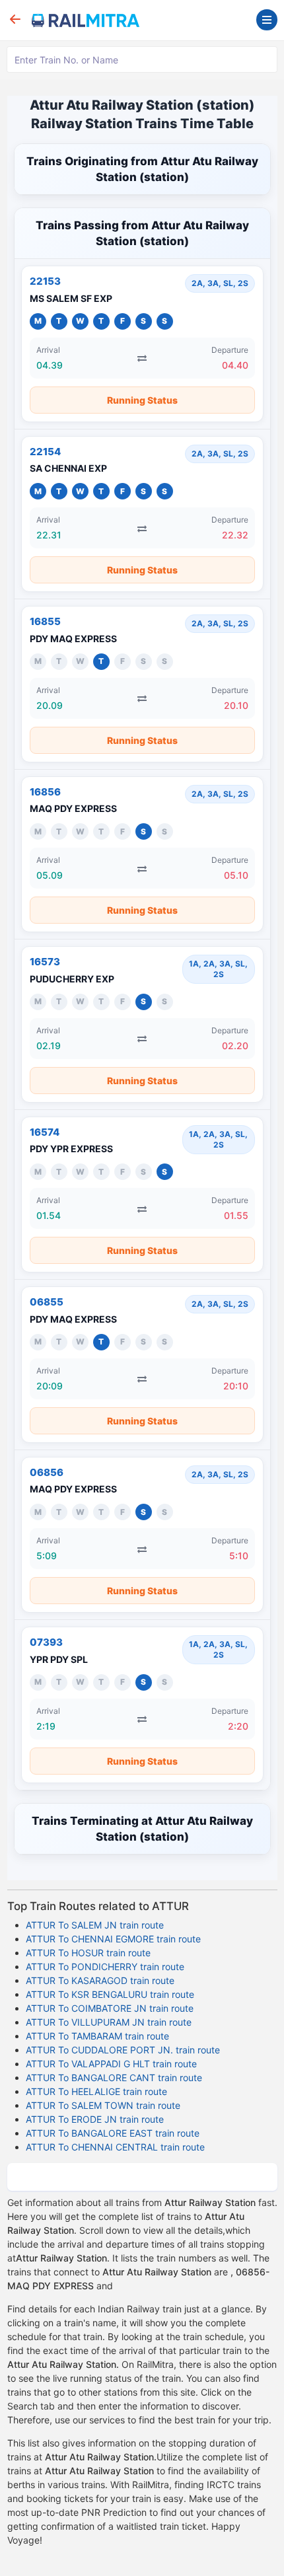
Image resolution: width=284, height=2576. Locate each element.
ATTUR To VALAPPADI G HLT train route (111, 2064)
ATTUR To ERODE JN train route (95, 2119)
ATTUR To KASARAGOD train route (100, 1980)
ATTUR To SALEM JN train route (95, 1925)
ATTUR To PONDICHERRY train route (105, 1967)
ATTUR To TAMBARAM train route (97, 2036)
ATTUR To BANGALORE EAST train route (113, 2133)
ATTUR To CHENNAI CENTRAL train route (115, 2147)
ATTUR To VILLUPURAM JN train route (109, 2022)
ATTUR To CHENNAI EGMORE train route (113, 1939)
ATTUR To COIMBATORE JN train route (110, 2008)
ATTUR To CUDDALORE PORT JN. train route (123, 2050)
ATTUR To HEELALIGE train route (96, 2091)
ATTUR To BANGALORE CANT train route (114, 2078)
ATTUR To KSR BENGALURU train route (110, 1994)
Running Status (142, 400)
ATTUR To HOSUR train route (88, 1953)
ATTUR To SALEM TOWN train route (103, 2105)
